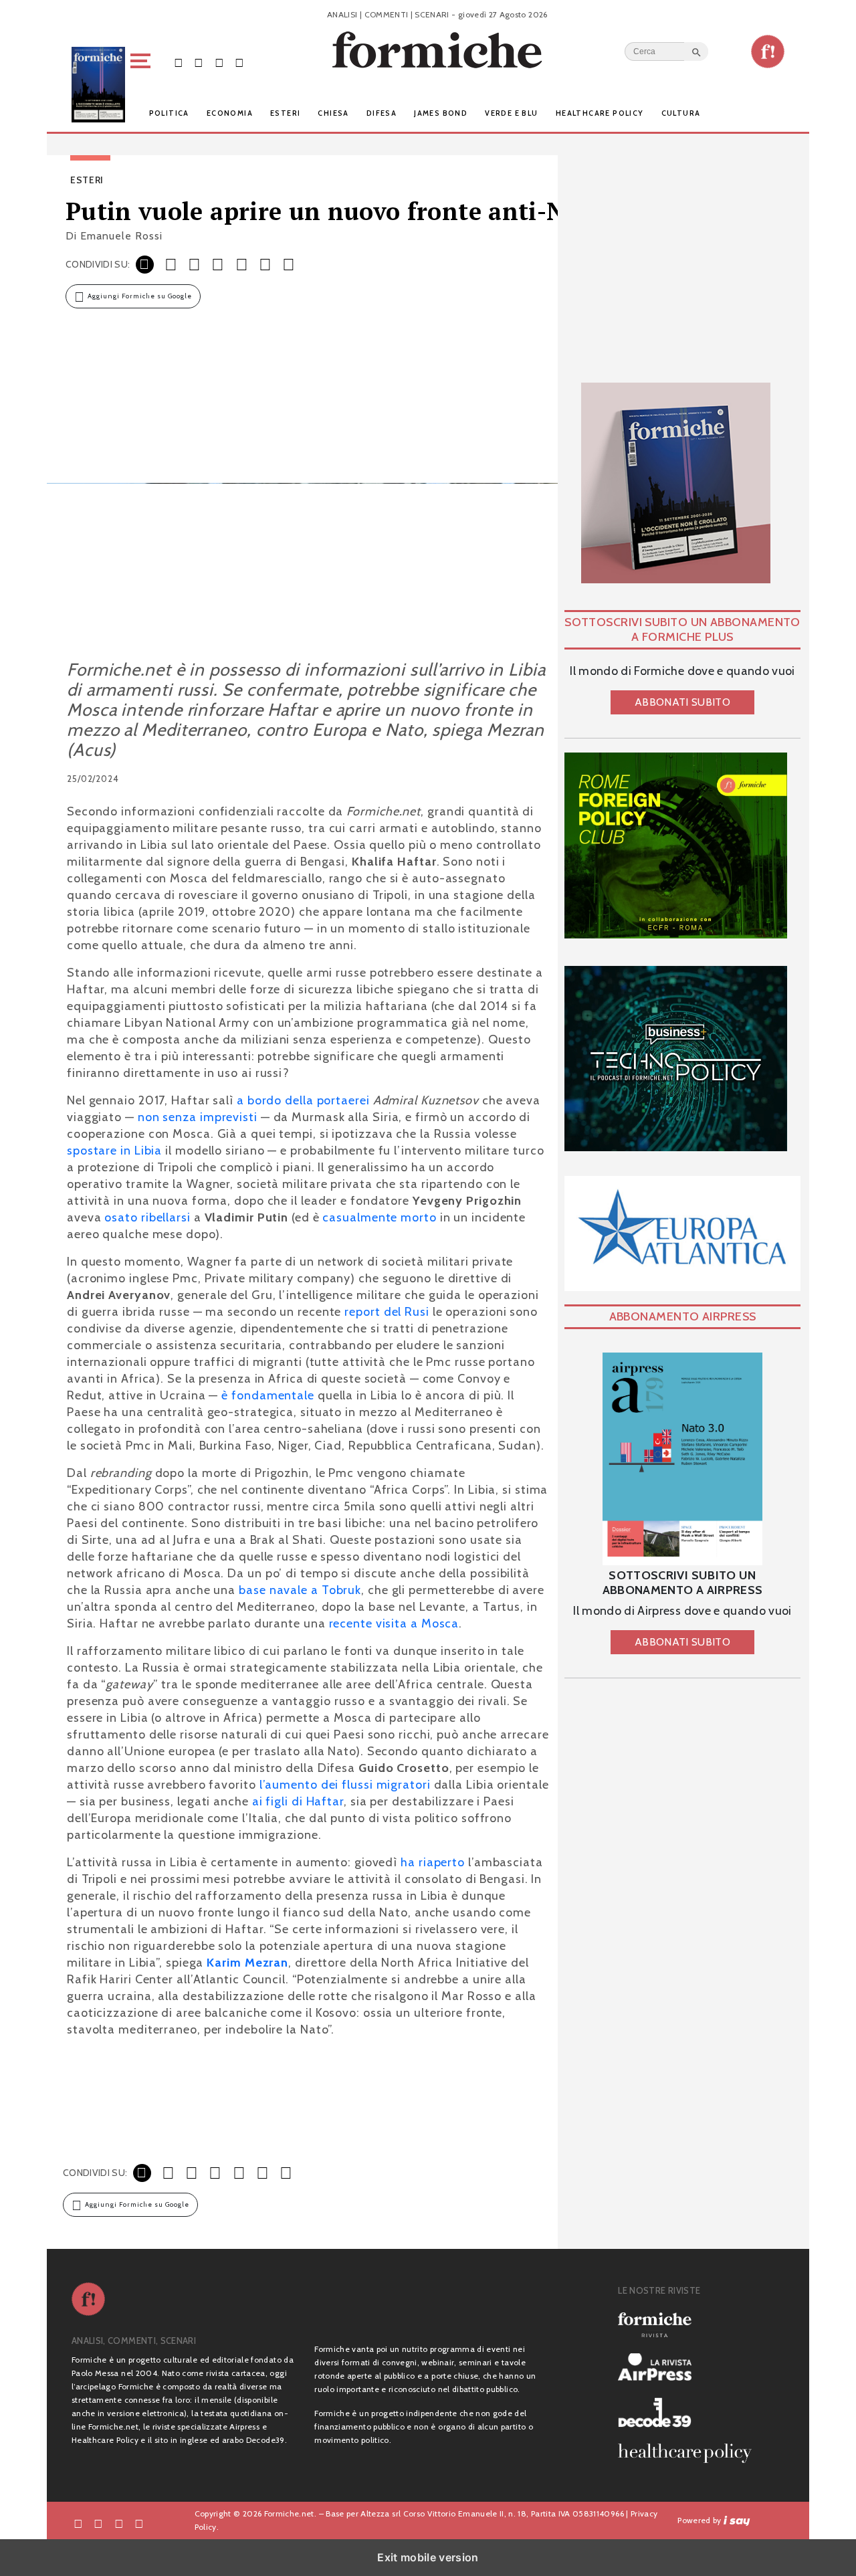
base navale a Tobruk (300, 1590)
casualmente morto (379, 1217)
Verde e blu (511, 113)
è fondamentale (268, 1395)
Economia (230, 113)
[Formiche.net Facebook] (179, 62)
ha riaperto (433, 1862)
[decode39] (690, 2412)
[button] (143, 85)
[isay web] (737, 2520)
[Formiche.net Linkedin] (239, 62)
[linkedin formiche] (139, 2523)
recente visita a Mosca (394, 1623)
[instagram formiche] (119, 2523)
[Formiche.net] (768, 52)
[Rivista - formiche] (690, 2325)
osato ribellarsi (147, 1217)
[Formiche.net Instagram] (219, 62)
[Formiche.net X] (199, 62)
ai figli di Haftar (298, 1801)
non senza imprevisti (198, 1117)
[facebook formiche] (78, 2523)
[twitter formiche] (98, 2523)
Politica (169, 113)
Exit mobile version (428, 2557)
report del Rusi (387, 1312)
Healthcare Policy (600, 113)
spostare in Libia (114, 1151)
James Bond (441, 113)
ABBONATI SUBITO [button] (682, 702)
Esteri (285, 113)
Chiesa (333, 113)
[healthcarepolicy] (690, 2453)
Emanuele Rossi (121, 236)
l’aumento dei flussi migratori (345, 1785)
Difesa (382, 113)
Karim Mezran (247, 1963)
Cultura (681, 113)
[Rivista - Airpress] (690, 2367)
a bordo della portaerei (303, 1100)
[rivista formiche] (682, 1459)
